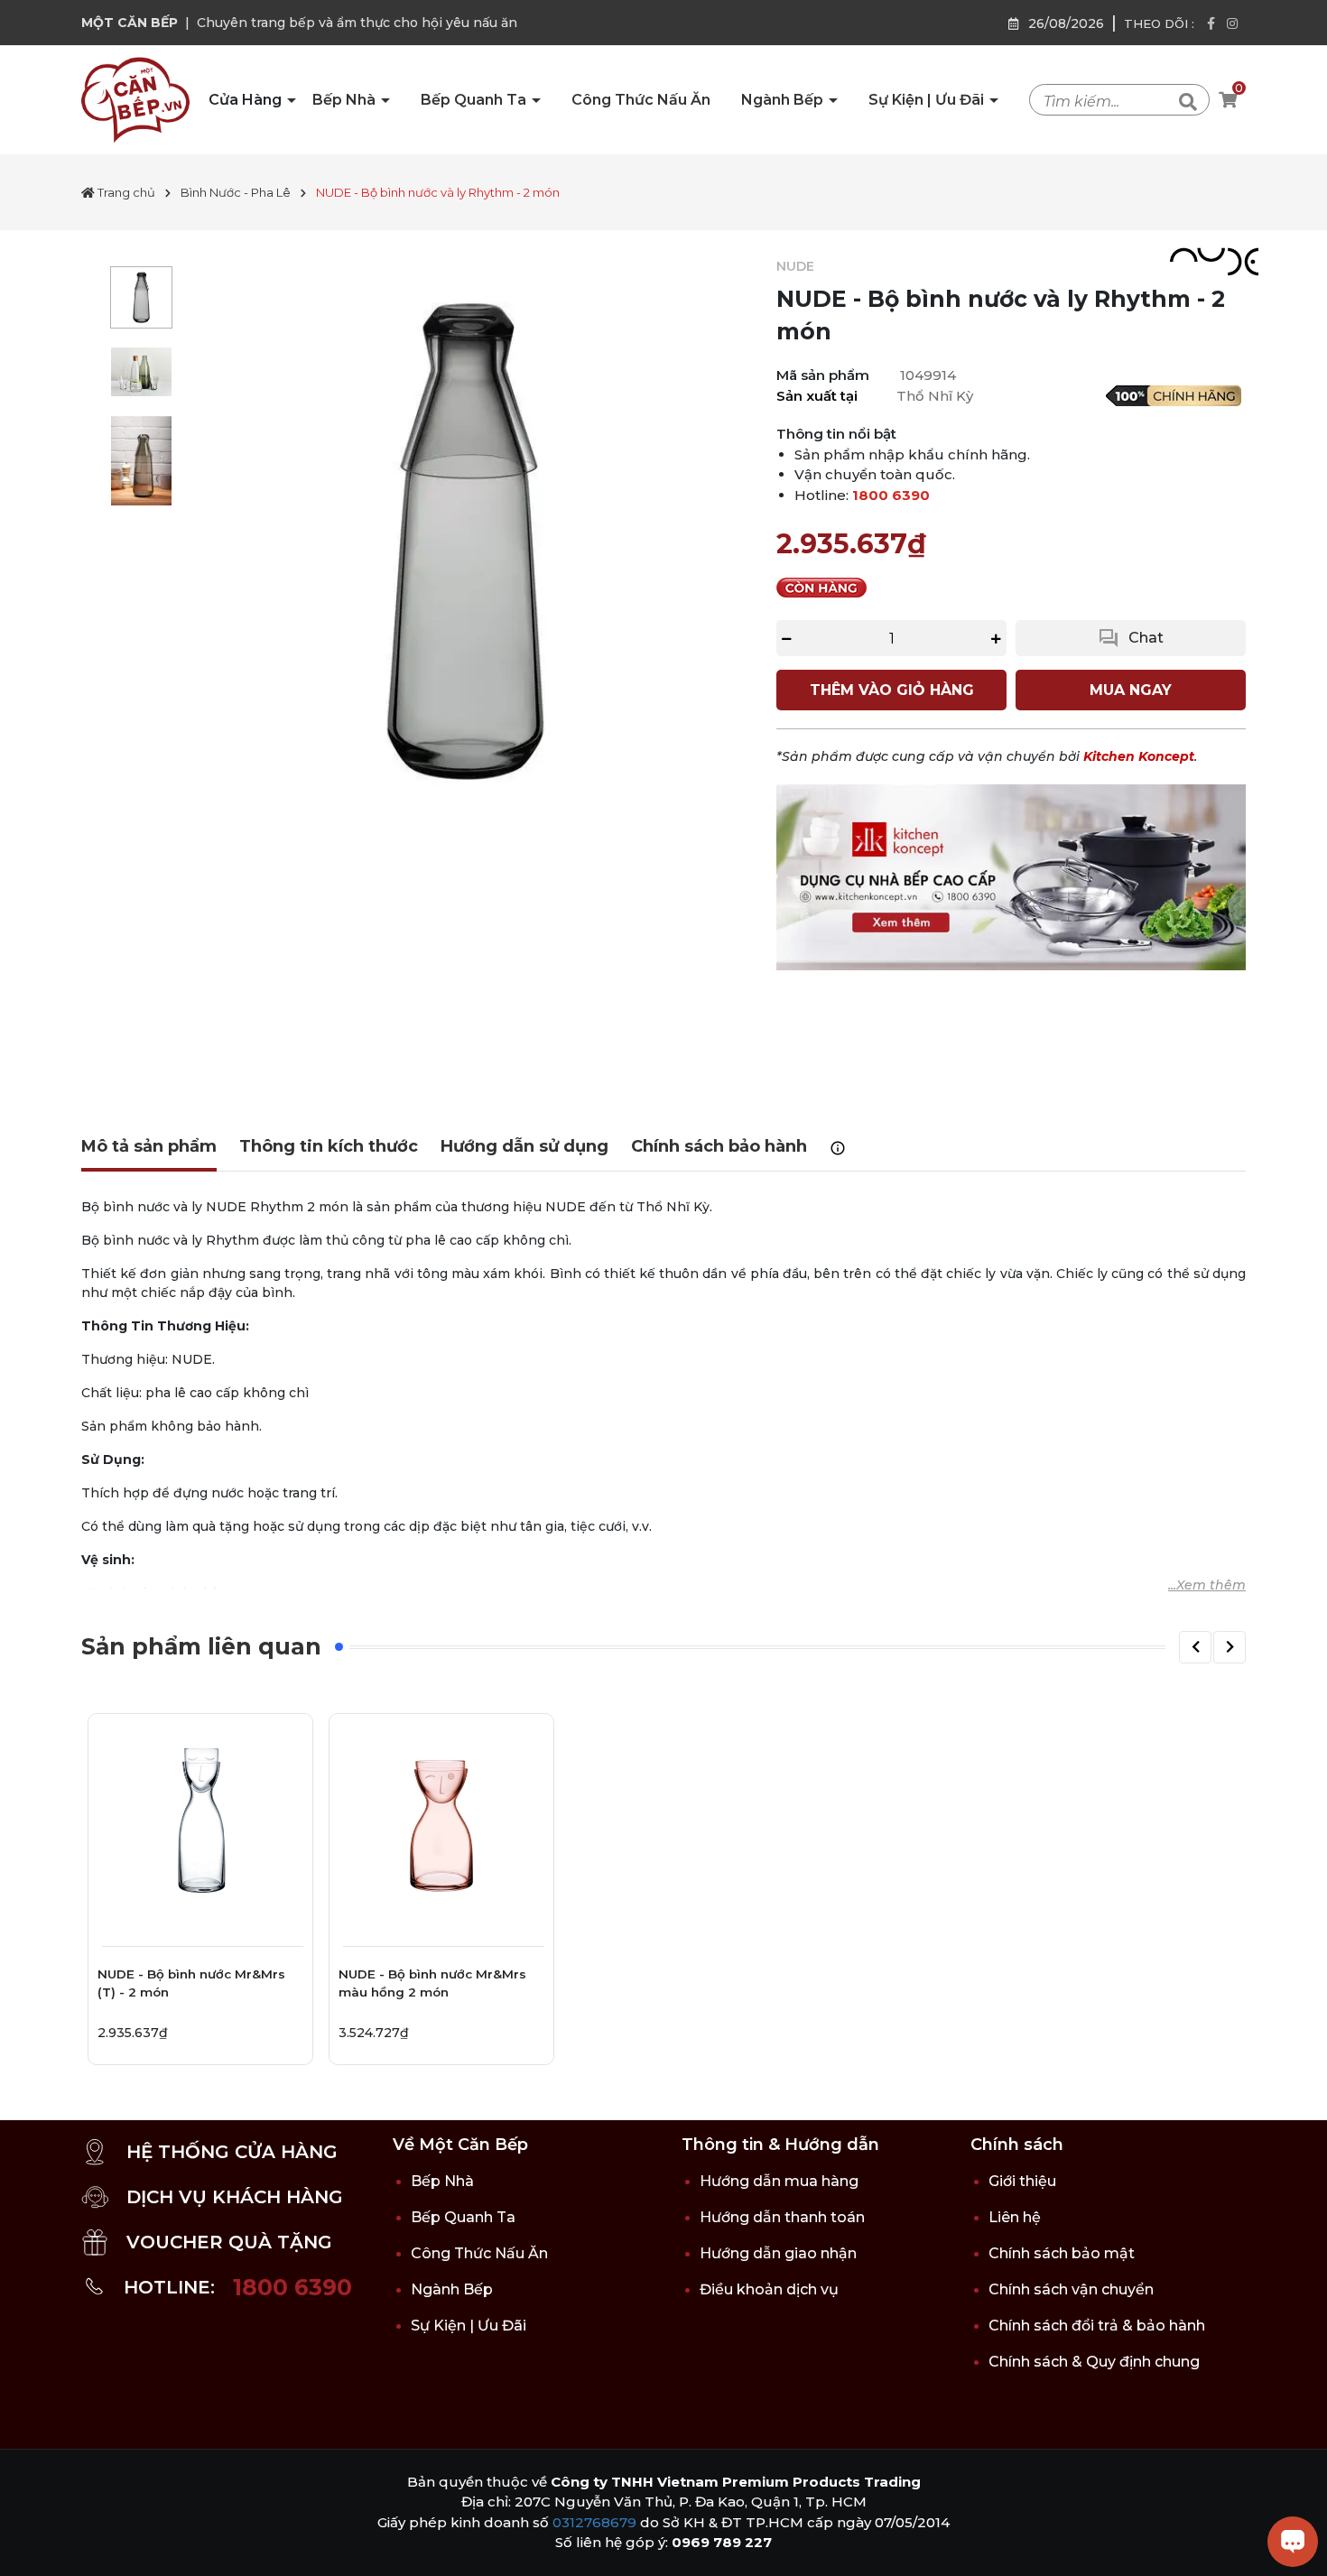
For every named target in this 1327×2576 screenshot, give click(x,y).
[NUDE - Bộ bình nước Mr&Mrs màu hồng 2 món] (441, 1826)
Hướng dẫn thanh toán (782, 2217)
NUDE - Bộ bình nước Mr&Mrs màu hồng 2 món (432, 1983)
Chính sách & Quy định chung (1094, 2362)
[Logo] (135, 99)
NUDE (795, 266)
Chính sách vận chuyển (1071, 2289)
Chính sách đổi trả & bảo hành (1097, 2326)
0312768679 (594, 2522)
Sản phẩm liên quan (201, 1646)
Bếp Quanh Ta (475, 100)
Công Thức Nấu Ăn (641, 100)
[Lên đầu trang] (32, 2544)
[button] (1195, 1647)
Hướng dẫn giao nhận (778, 2253)
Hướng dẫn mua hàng (779, 2181)
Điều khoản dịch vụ (769, 2289)
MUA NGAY (1131, 690)
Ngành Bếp (784, 100)
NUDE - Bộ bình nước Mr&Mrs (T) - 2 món (191, 1983)
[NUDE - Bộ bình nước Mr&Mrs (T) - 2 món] (200, 1826)
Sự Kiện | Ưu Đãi (928, 100)
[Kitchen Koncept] (1011, 876)
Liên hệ (1015, 2217)
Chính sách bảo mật (1062, 2253)
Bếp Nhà (346, 100)
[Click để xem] (465, 541)
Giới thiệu (1022, 2181)
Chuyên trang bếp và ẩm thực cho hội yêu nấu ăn (357, 23)
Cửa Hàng (247, 100)
